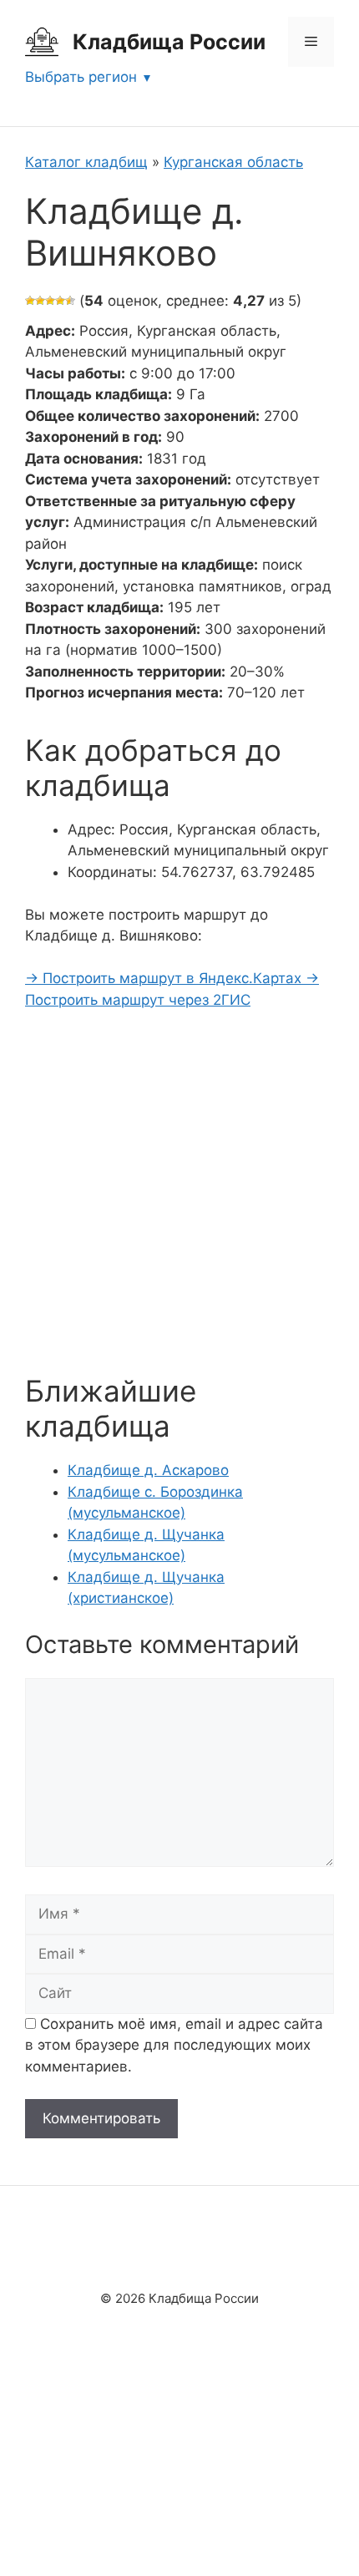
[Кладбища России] (42, 41)
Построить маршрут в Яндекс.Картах (165, 978)
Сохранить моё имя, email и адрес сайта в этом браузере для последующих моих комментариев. (174, 2045)
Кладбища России (169, 42)
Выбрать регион (81, 77)
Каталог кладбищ (86, 162)
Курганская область (233, 162)
